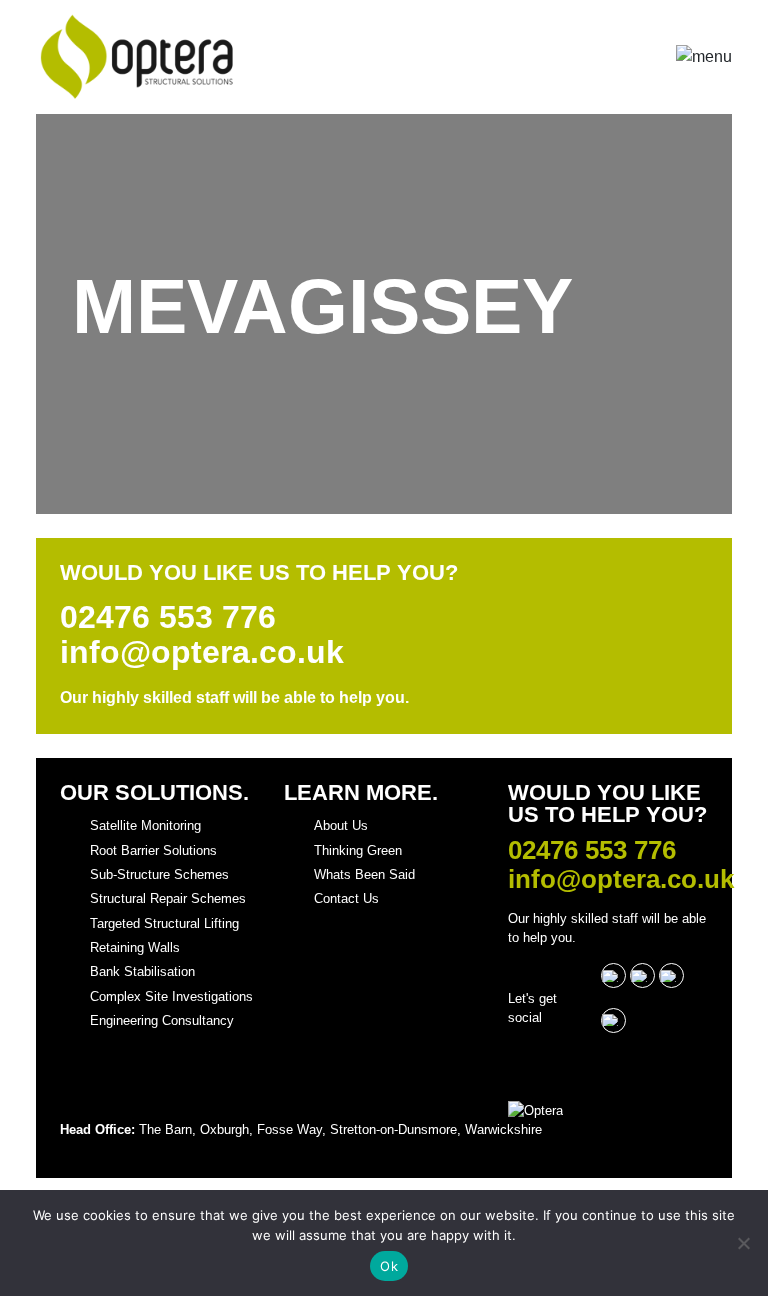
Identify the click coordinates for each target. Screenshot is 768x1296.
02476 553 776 (168, 617)
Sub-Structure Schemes (159, 874)
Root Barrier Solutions (153, 850)
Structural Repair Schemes (168, 898)
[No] (743, 1243)
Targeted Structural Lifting (164, 923)
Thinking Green (358, 850)
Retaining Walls (135, 947)
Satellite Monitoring (145, 825)
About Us (341, 825)
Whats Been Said (364, 874)
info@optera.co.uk (202, 652)
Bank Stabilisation (142, 971)
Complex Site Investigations (171, 996)
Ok (389, 1266)
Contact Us (346, 898)
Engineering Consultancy (162, 1020)
